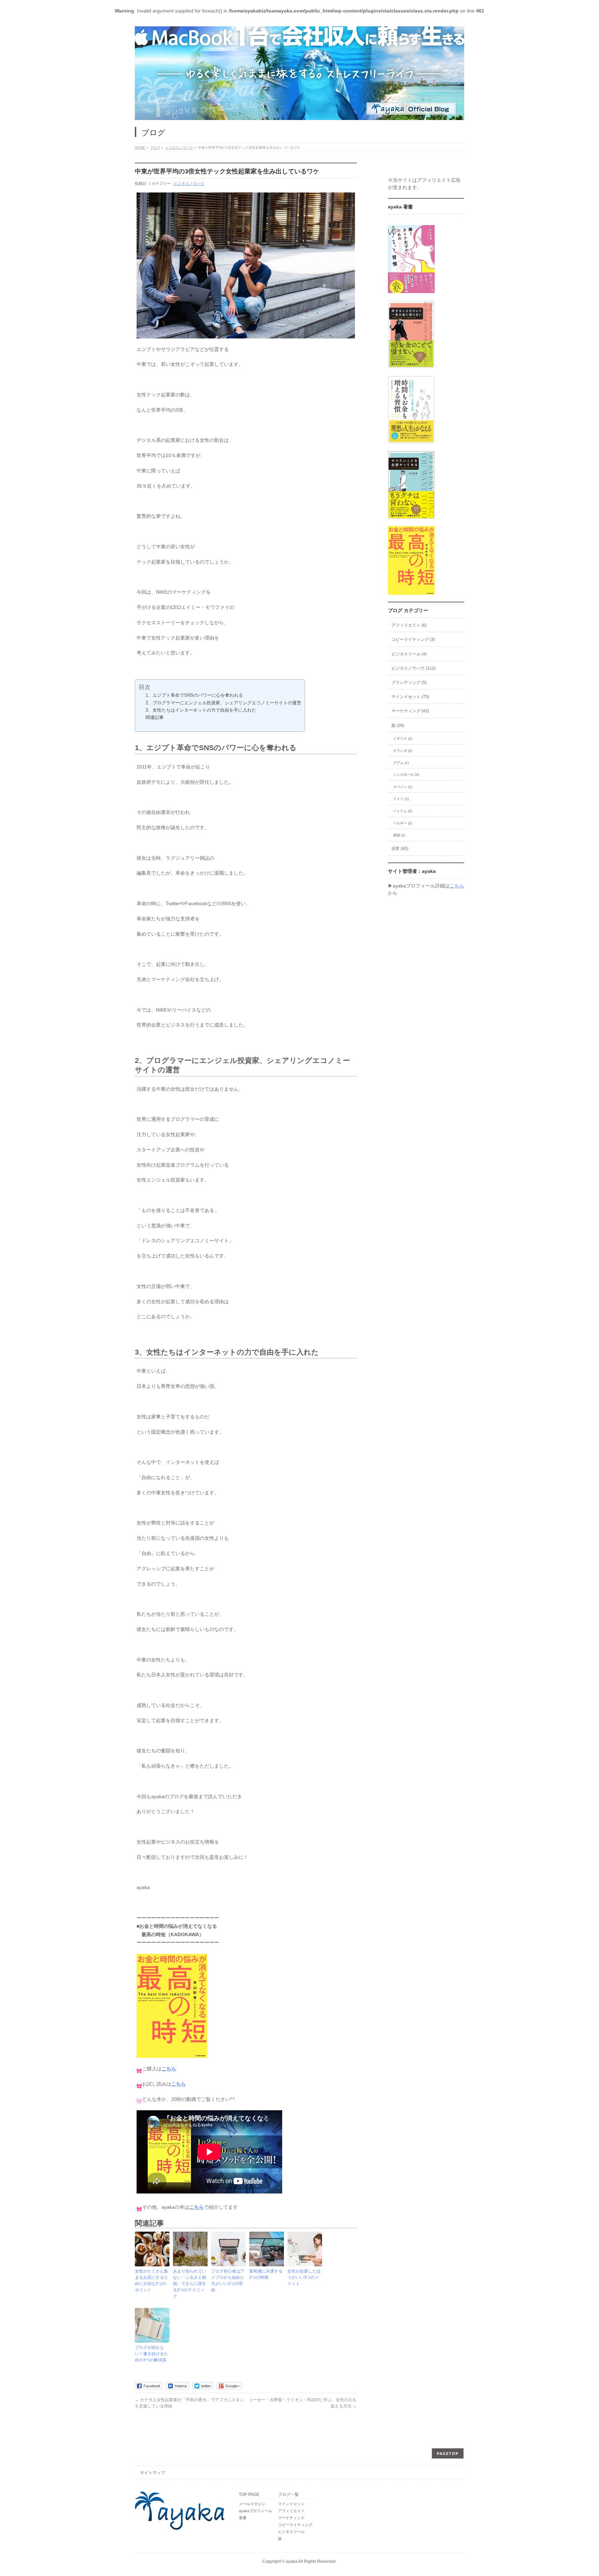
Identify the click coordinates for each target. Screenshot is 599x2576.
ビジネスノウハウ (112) (414, 668)
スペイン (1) (403, 787)
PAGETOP (448, 2453)
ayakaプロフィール (255, 2511)
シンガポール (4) (406, 775)
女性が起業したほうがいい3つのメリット (304, 2277)
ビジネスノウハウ (189, 183)
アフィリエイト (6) (409, 625)
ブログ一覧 (288, 2495)
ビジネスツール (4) (409, 654)
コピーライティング (295, 2525)
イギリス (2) (403, 739)
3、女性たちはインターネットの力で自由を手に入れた (201, 710)
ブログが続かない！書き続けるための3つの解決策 (151, 2354)
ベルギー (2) (403, 823)
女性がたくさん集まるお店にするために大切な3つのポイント (151, 2281)
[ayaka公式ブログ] (299, 73)
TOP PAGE (249, 2495)
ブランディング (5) (409, 682)
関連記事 (155, 717)
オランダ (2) (403, 751)
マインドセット (291, 2504)
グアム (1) (401, 763)
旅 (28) (398, 725)
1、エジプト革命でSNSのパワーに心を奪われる (194, 695)
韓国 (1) (399, 835)
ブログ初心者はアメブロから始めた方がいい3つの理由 (228, 2281)
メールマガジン (252, 2504)
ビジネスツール (291, 2532)
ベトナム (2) (403, 811)
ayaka (292, 2561)
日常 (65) (400, 849)
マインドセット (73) (410, 697)
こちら (169, 2069)
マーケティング (291, 2518)
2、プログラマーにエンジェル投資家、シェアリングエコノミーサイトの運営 (223, 703)
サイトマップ (153, 2473)
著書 (243, 2518)
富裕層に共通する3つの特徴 (266, 2274)
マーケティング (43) (410, 711)
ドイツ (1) (401, 799)
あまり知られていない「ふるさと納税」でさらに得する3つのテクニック (190, 2284)
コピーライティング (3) (413, 639)
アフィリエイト (291, 2511)
